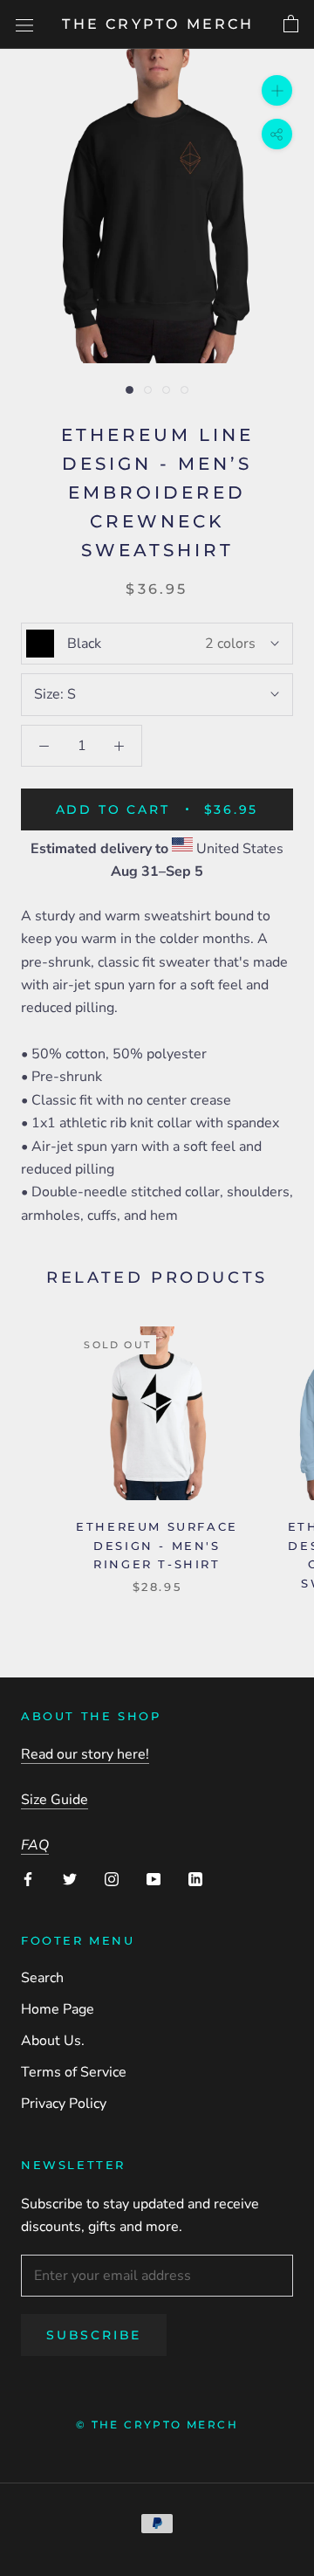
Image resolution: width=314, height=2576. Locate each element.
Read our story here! (85, 1754)
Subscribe (94, 2335)
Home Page (58, 2009)
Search (42, 1978)
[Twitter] (70, 1878)
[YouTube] (154, 1878)
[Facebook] (28, 1878)
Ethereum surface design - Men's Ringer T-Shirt (157, 1545)
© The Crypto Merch (157, 2424)
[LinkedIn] (195, 1878)
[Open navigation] (24, 24)
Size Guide (55, 1800)
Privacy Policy (64, 2104)
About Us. (53, 2041)
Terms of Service (74, 2072)
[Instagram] (112, 1878)
